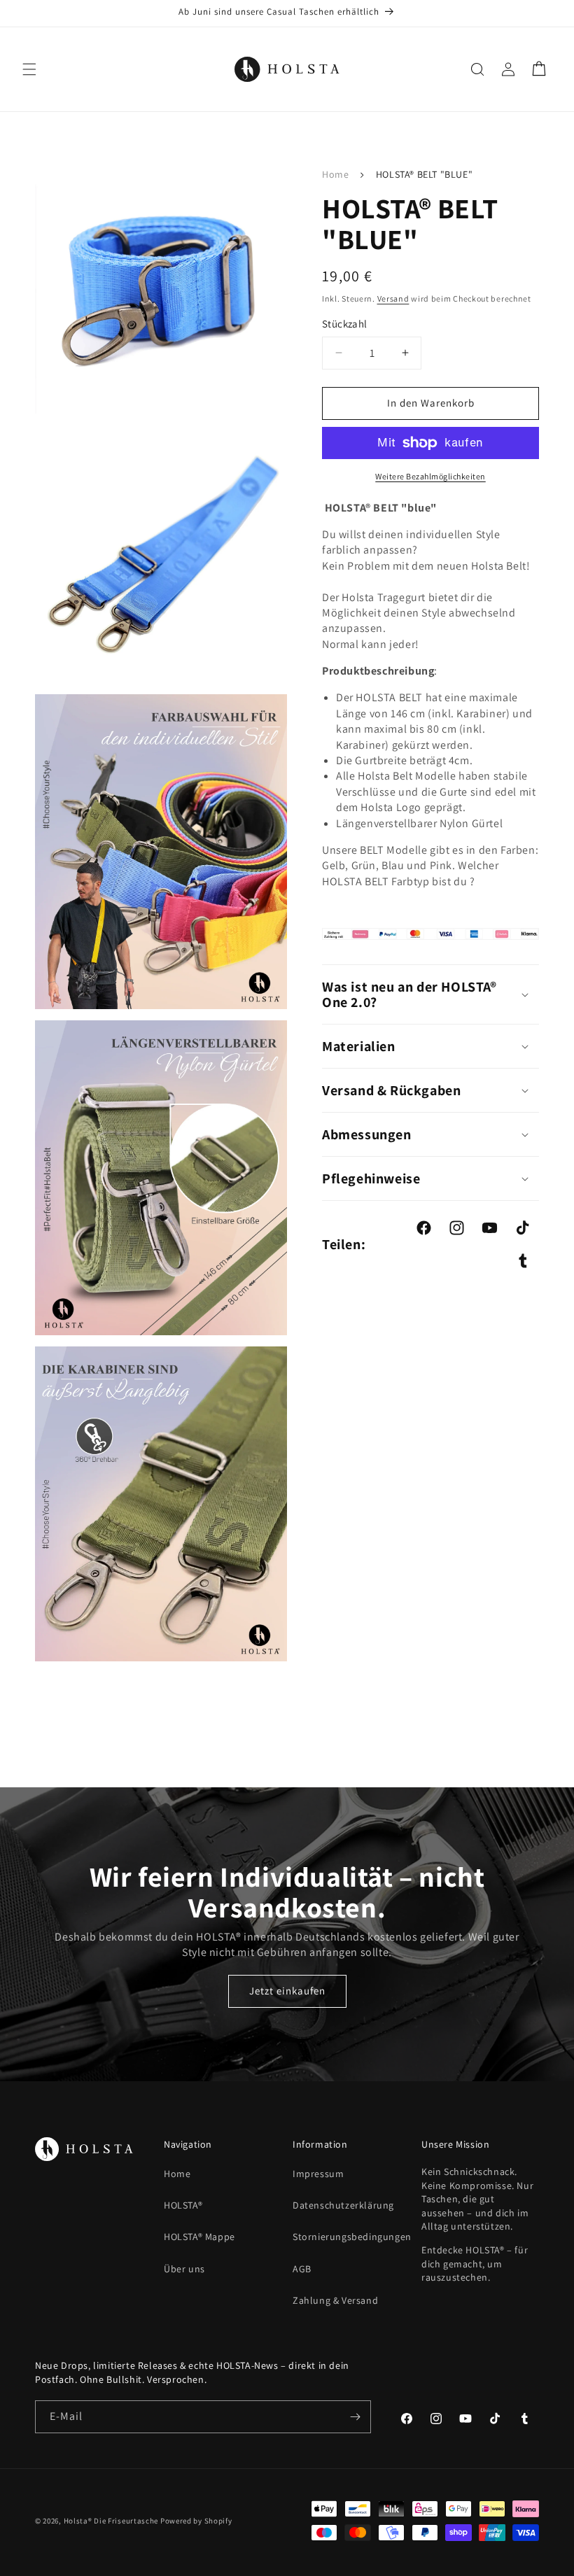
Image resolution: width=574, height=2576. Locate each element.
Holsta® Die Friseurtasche (111, 2521)
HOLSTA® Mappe (199, 2237)
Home (335, 174)
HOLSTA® (183, 2205)
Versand (393, 298)
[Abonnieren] (355, 2417)
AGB (302, 2269)
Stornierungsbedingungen (352, 2237)
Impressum (318, 2174)
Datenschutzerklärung (343, 2205)
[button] (29, 69)
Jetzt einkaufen (287, 1991)
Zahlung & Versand (335, 2300)
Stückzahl (345, 324)
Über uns (184, 2269)
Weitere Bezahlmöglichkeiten (430, 476)
